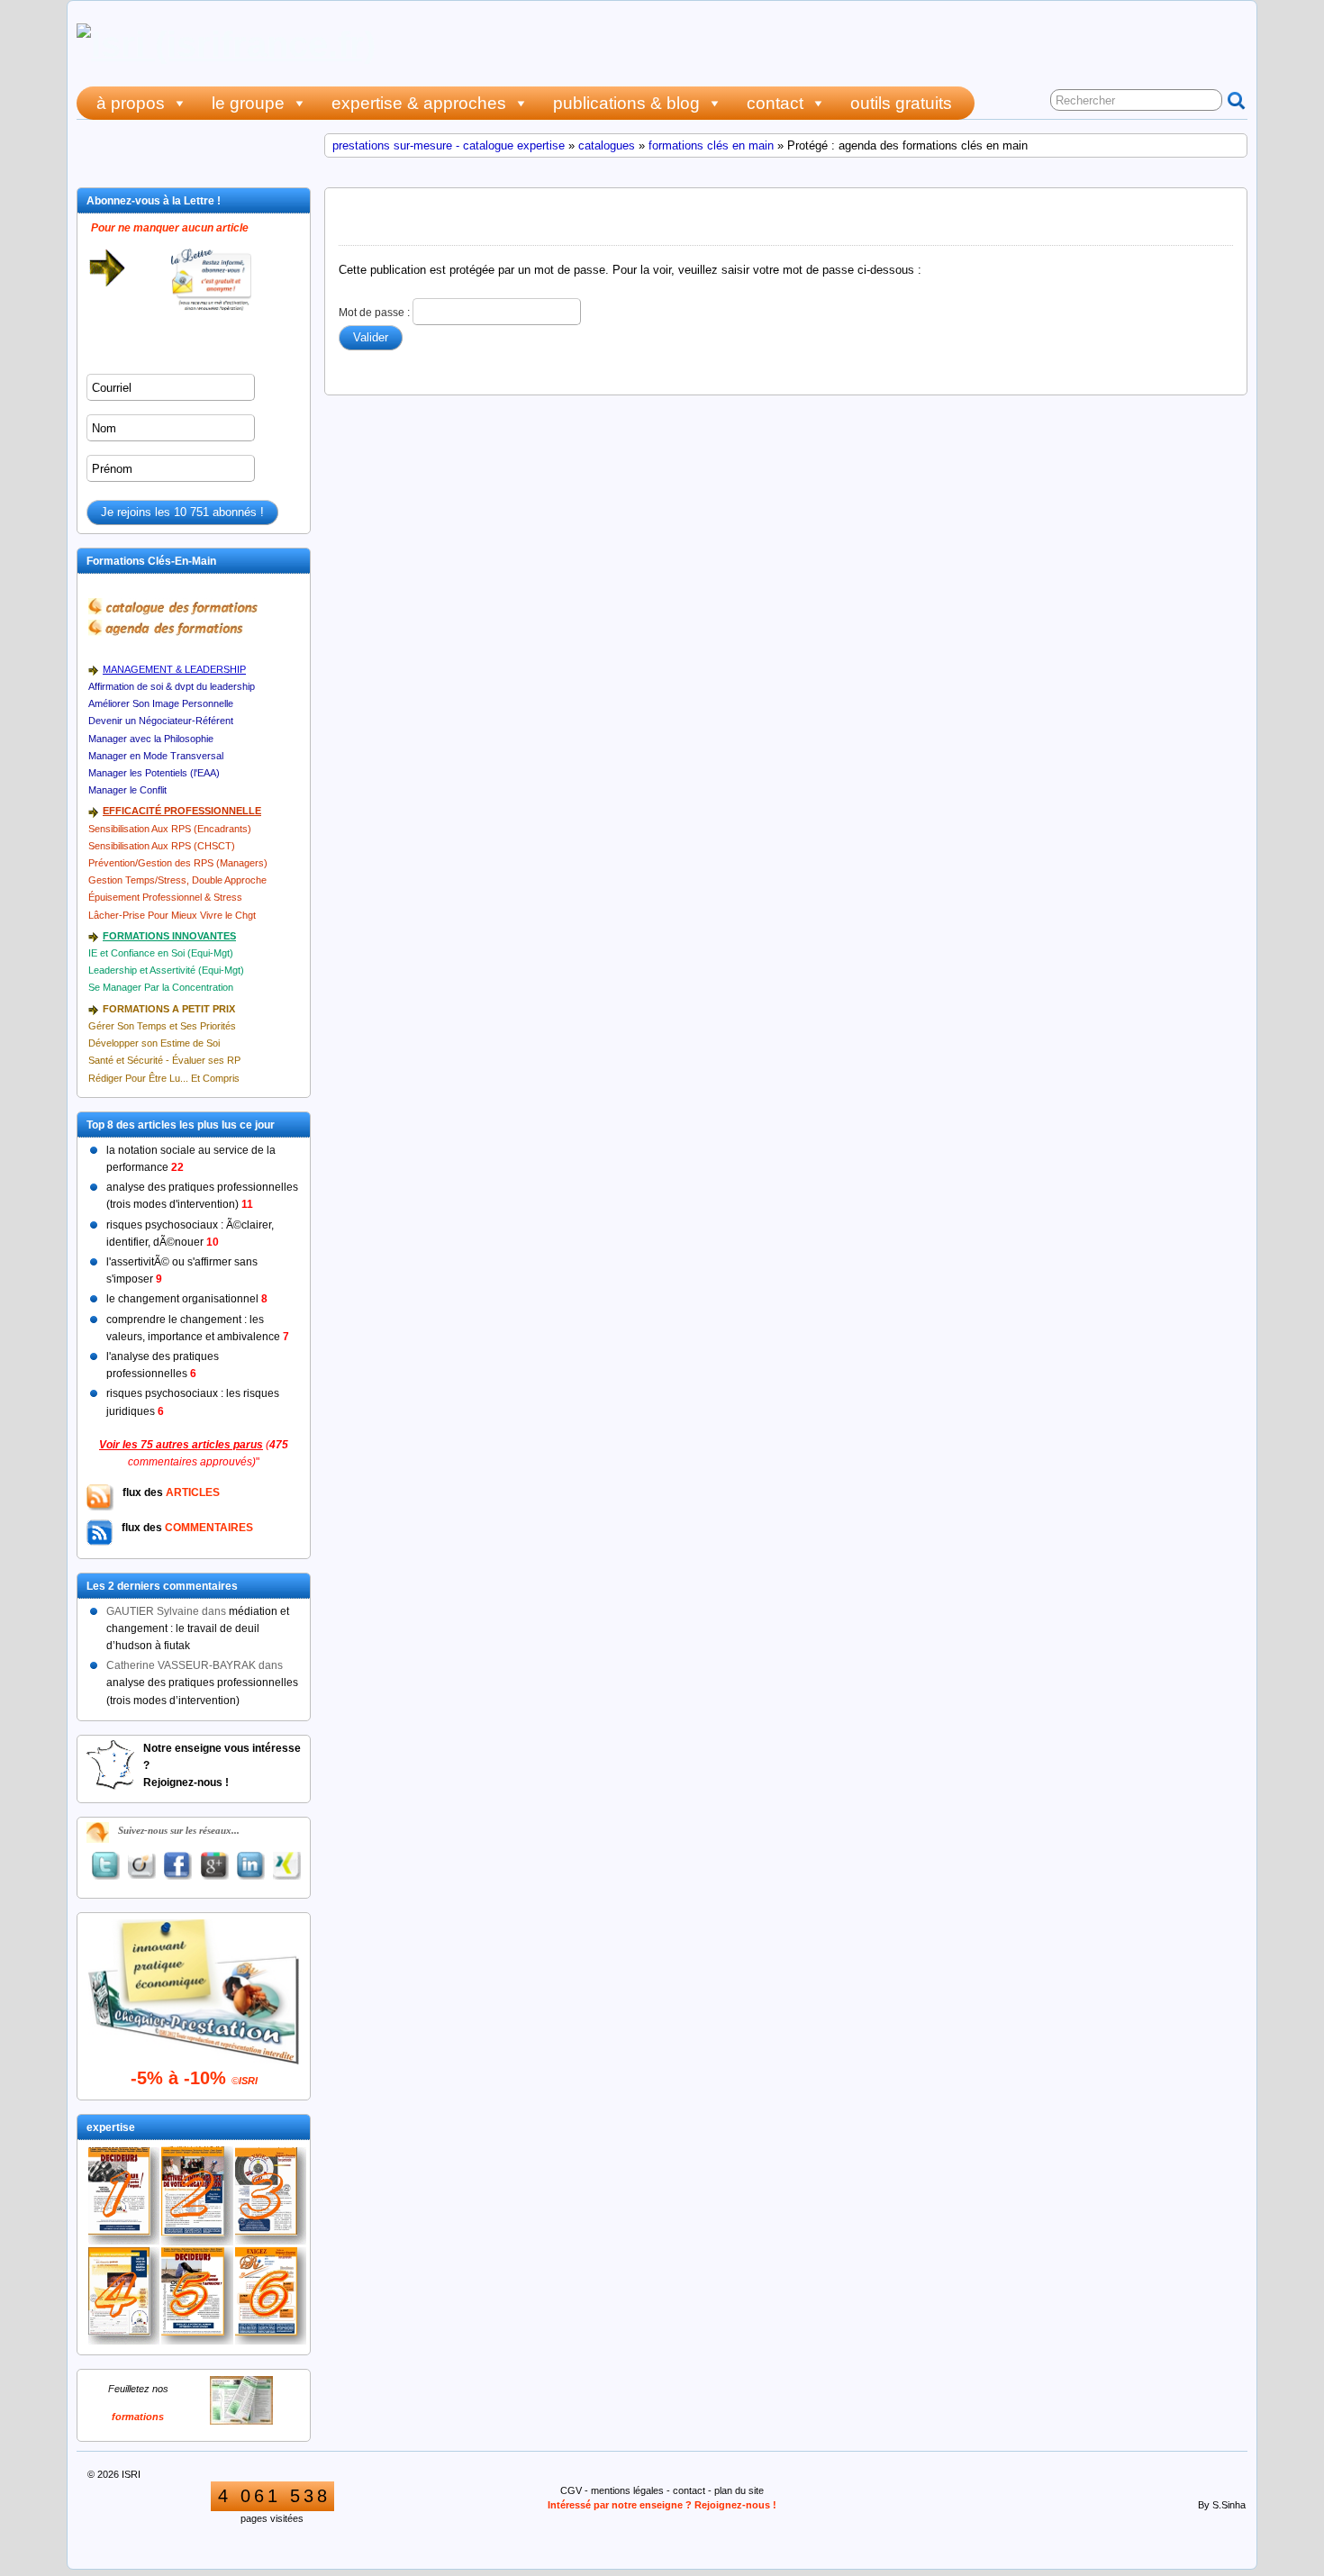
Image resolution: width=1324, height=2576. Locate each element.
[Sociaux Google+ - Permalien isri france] (214, 1866)
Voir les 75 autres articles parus (181, 1445)
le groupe (248, 103)
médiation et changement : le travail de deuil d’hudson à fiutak (198, 1628)
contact (775, 103)
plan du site (739, 2490)
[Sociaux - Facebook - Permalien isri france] (178, 1866)
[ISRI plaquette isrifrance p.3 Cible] (271, 2196)
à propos (131, 103)
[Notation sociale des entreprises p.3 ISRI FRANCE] (271, 2295)
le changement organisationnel (187, 1299)
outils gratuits (901, 103)
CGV (571, 2490)
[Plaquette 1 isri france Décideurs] (124, 2196)
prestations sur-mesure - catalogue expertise (449, 145)
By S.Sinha (1222, 2505)
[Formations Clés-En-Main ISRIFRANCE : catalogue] (241, 2421)
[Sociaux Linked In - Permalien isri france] (250, 1866)
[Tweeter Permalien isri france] (105, 1866)
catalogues (607, 145)
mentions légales (627, 2490)
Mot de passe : (376, 312)
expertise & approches (419, 103)
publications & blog (626, 103)
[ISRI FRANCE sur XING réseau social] (287, 1866)
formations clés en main (711, 145)
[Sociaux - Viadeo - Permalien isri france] (141, 1866)
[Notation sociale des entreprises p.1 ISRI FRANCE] (197, 2296)
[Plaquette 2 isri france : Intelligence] (197, 2195)
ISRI (131, 2474)
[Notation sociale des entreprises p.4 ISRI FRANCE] (124, 2296)
